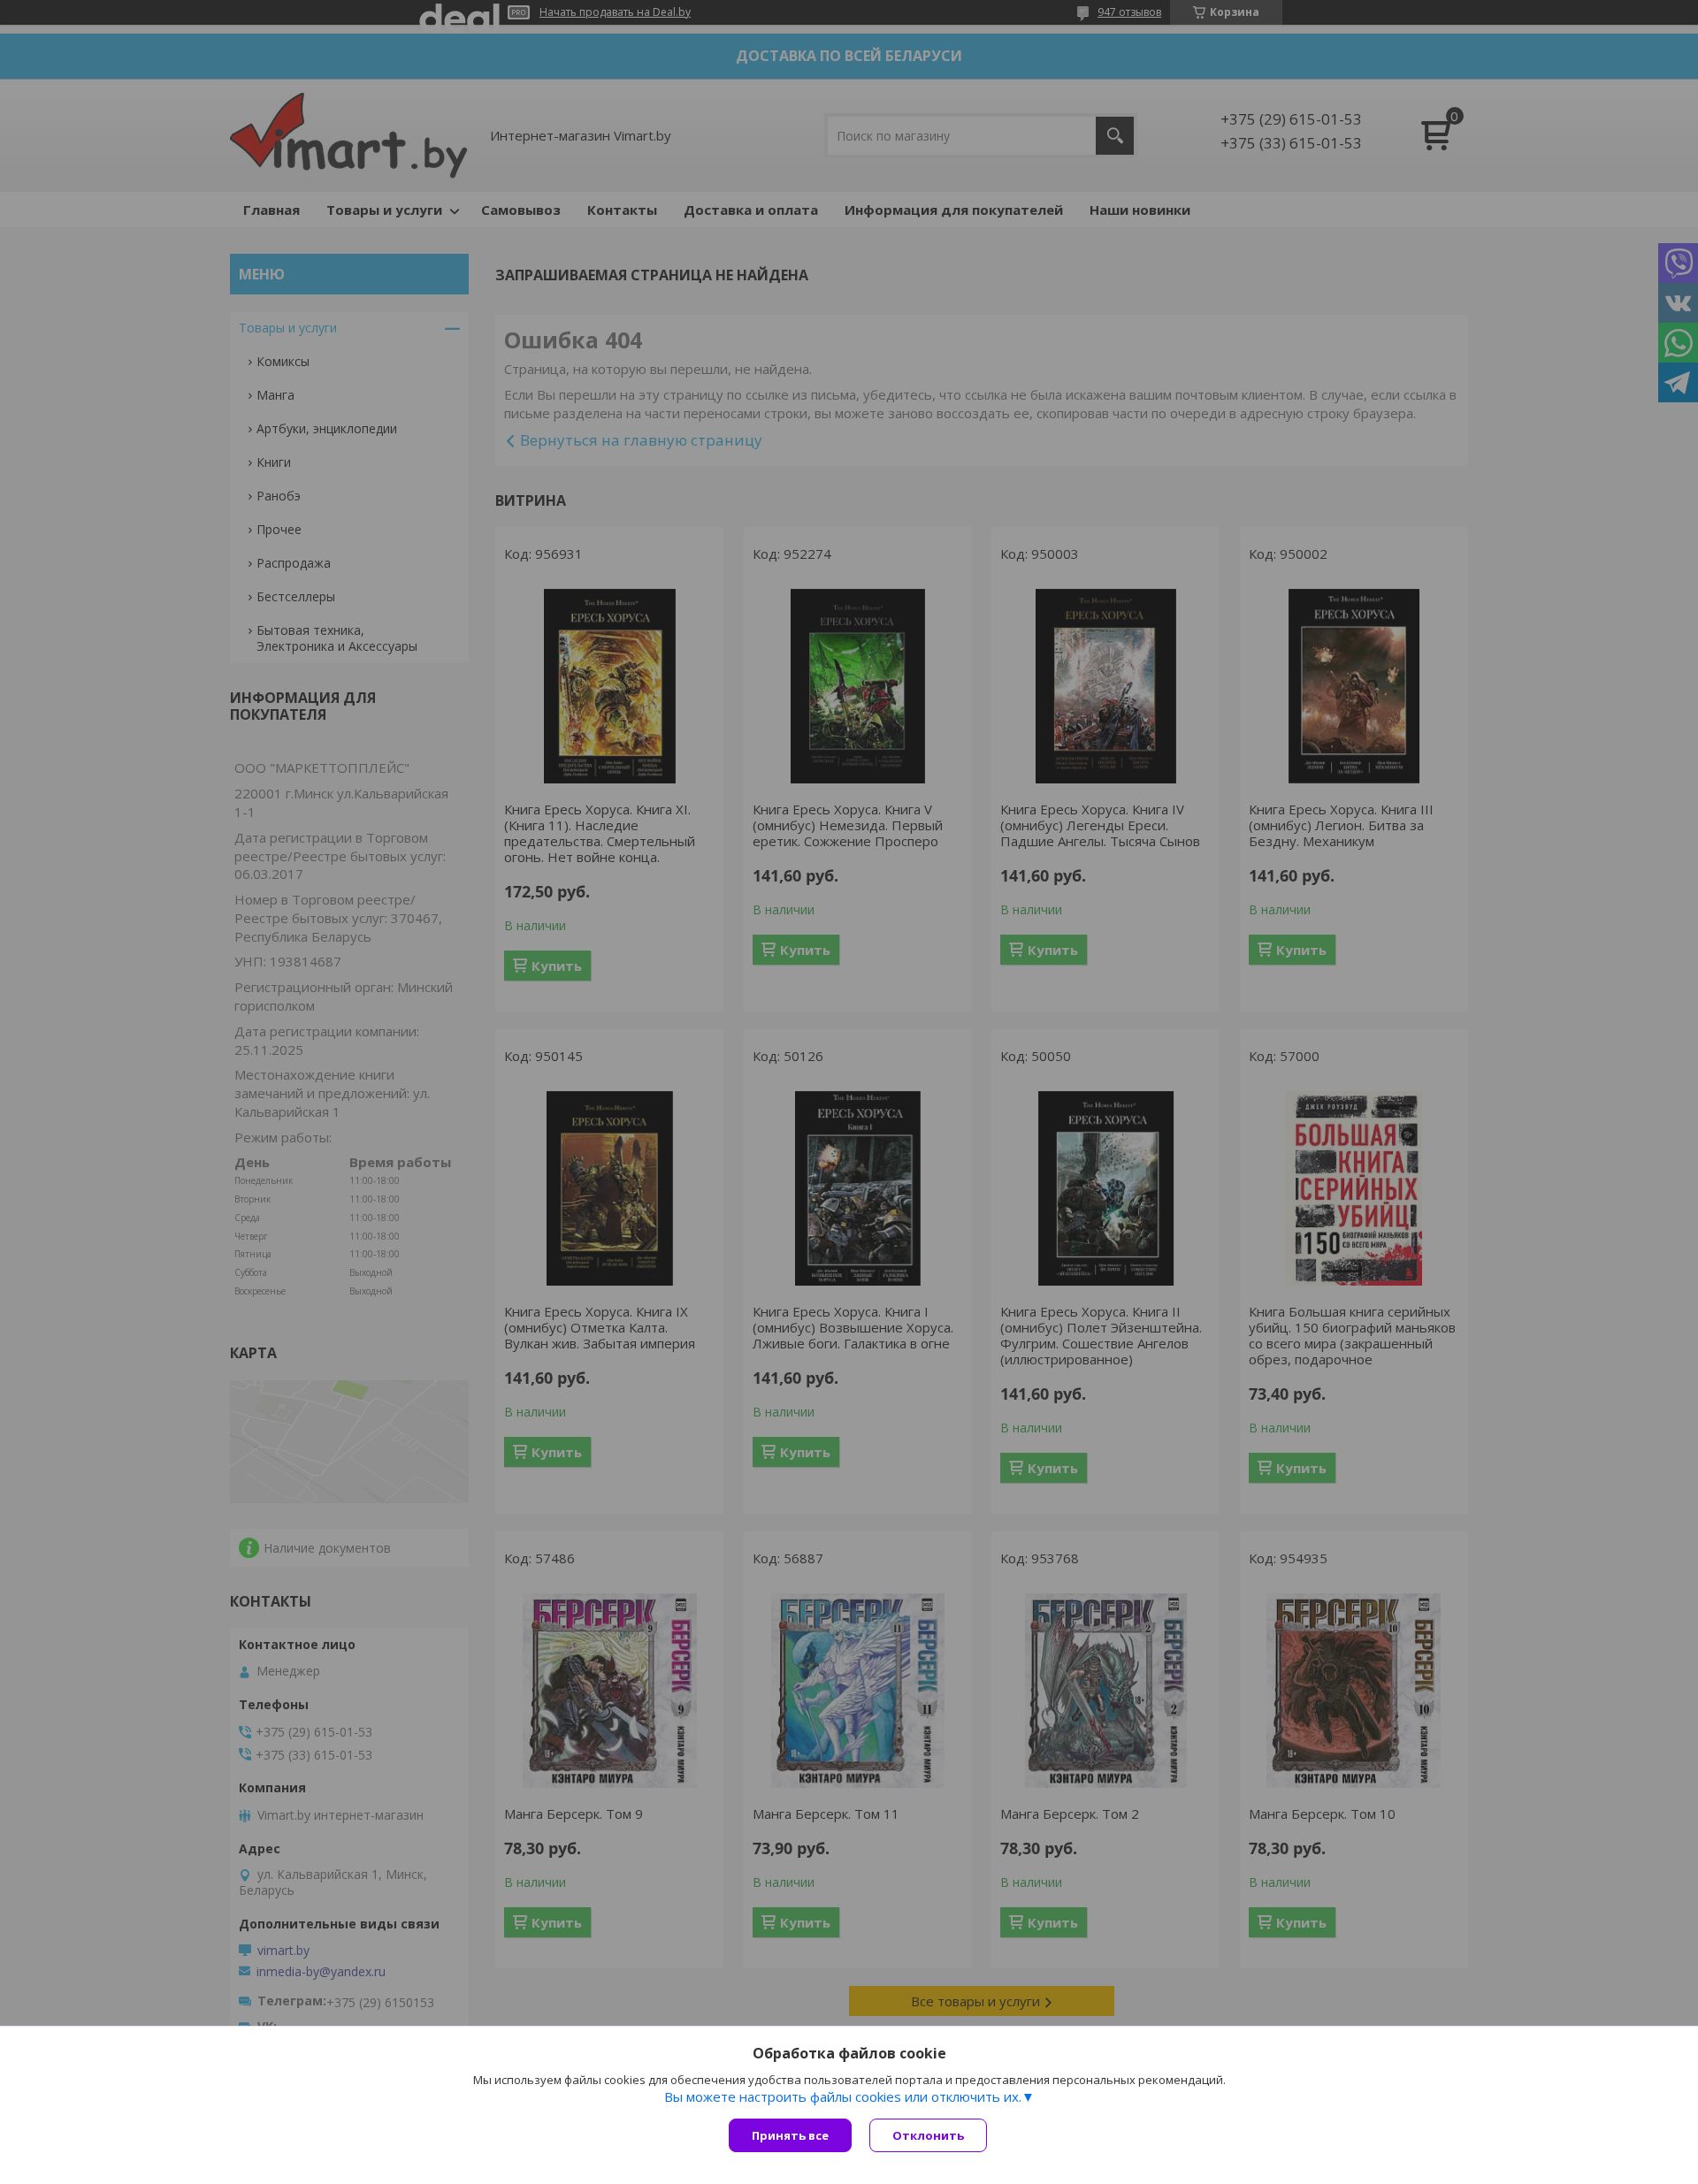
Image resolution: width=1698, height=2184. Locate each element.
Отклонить (928, 2135)
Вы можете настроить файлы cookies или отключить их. (843, 2096)
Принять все (790, 2135)
